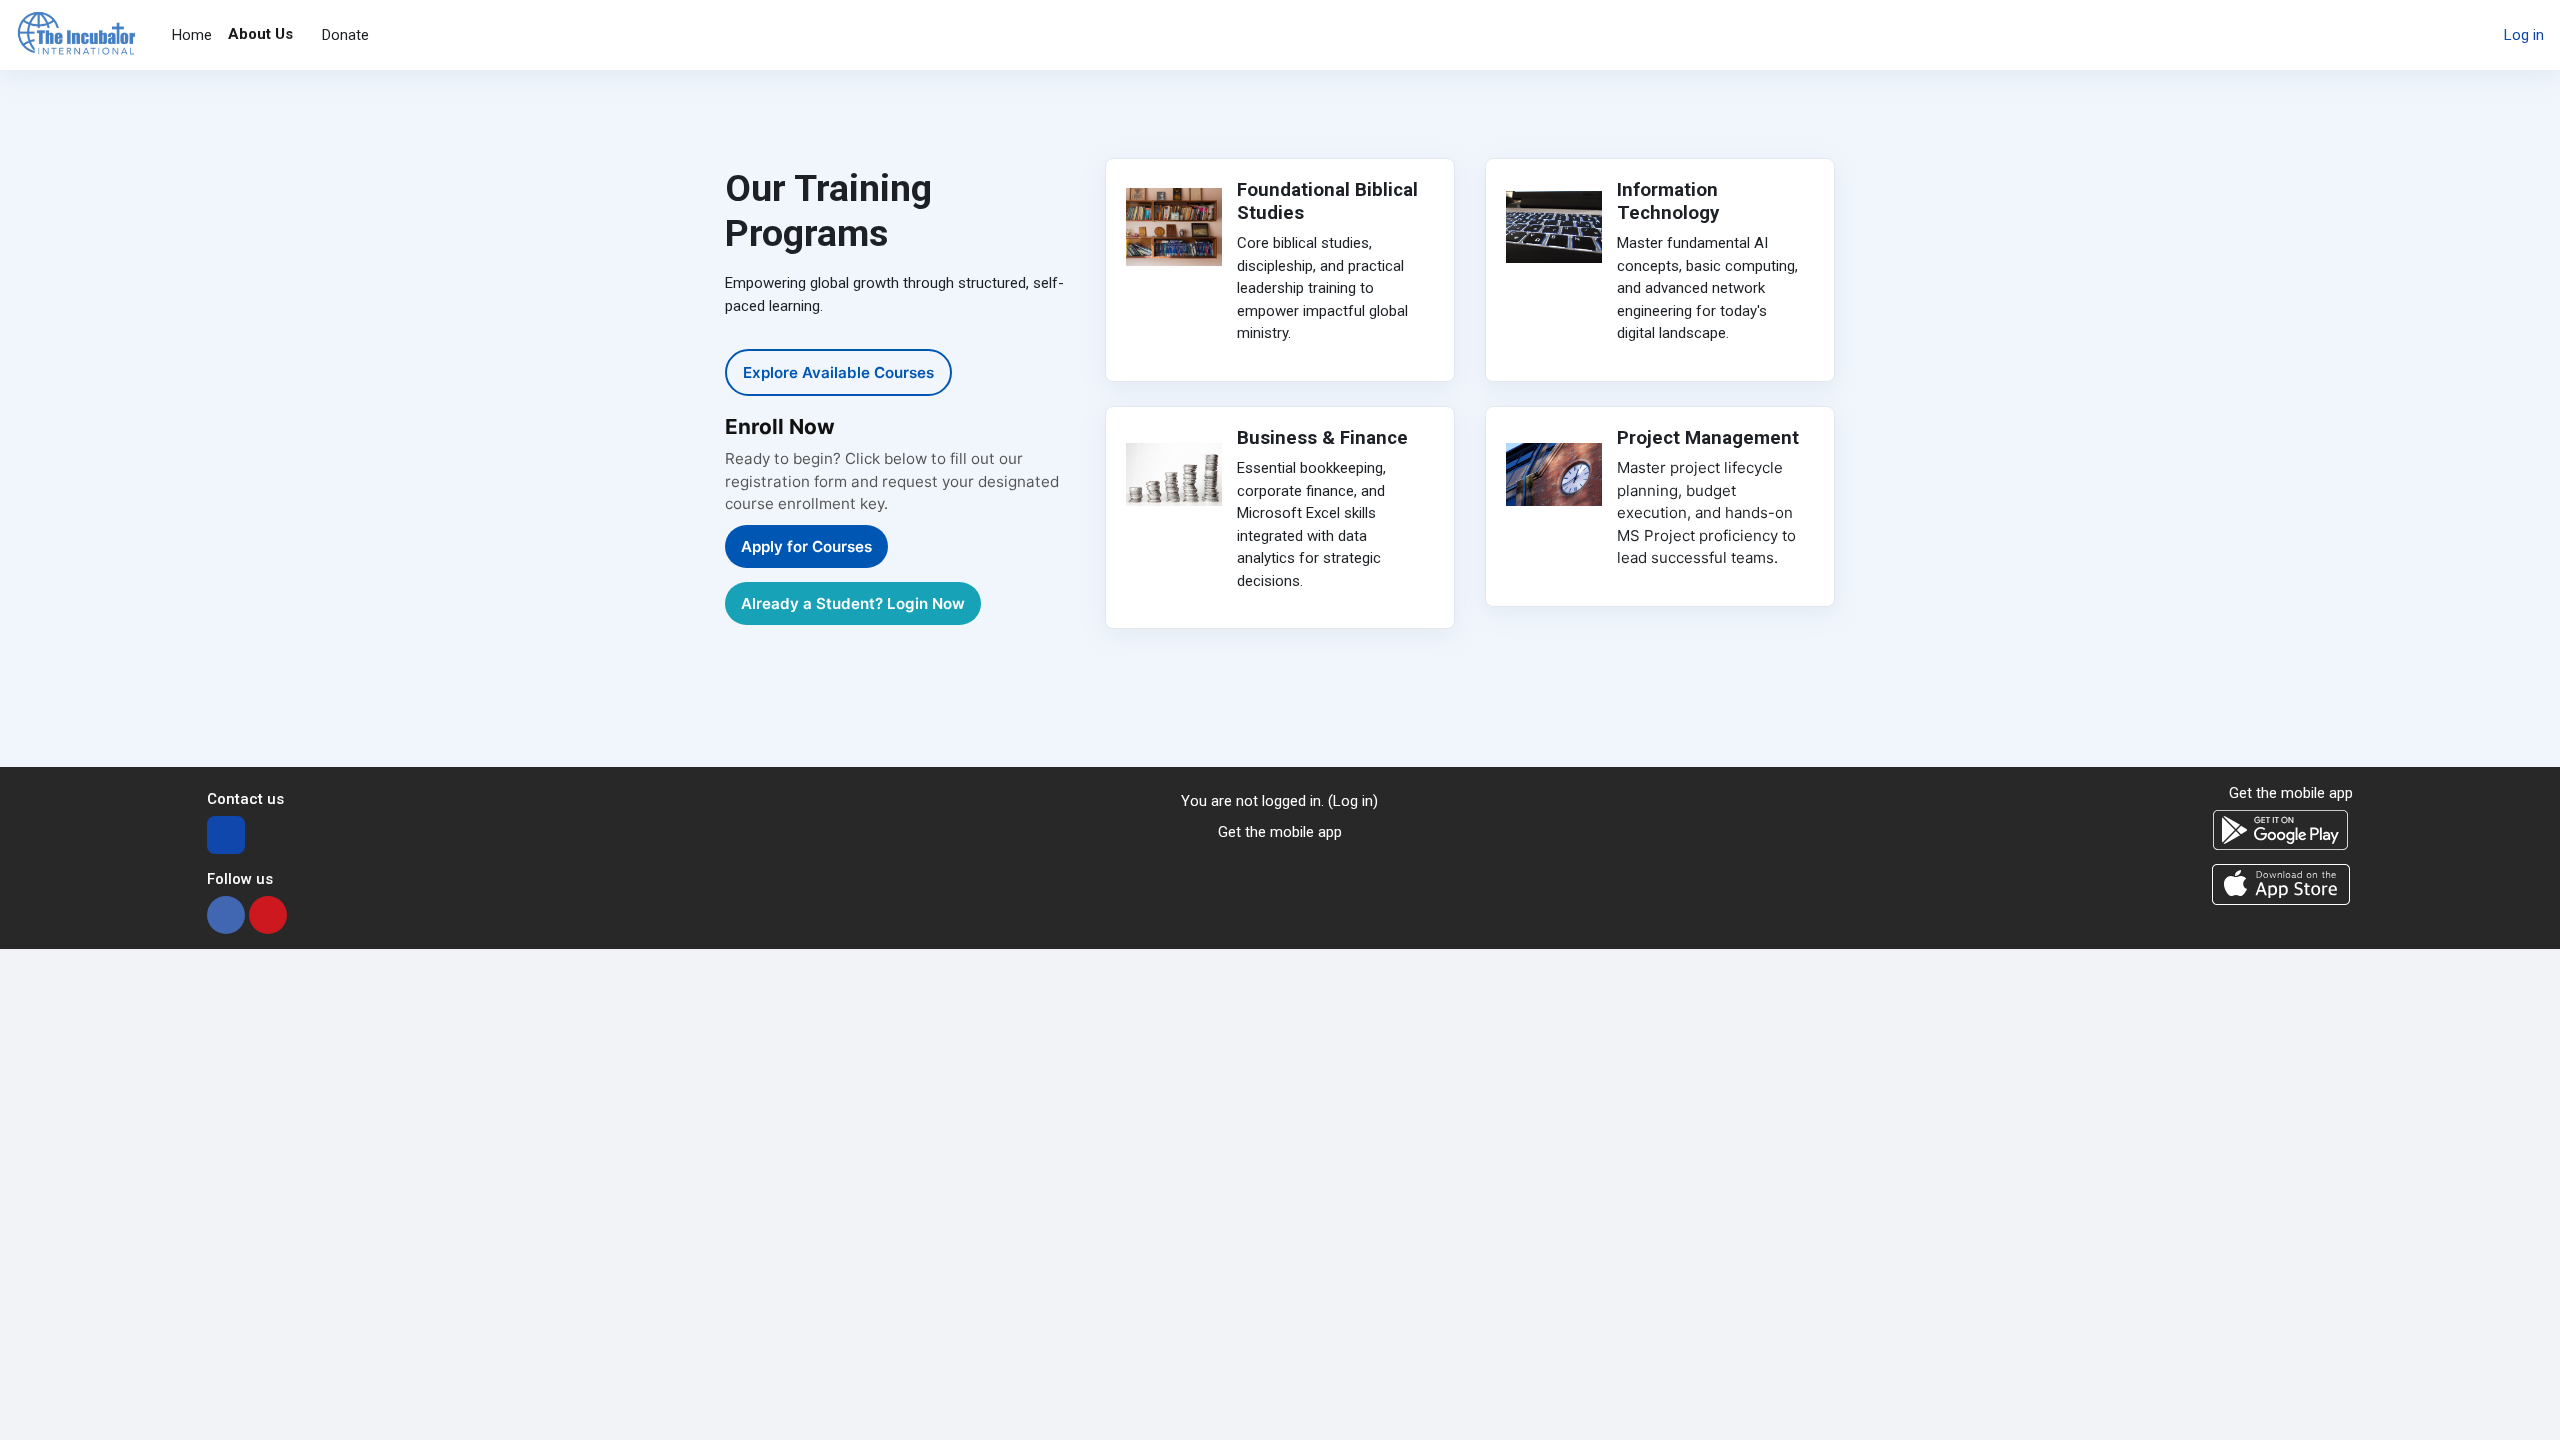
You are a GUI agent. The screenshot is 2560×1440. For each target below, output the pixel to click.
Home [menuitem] (192, 35)
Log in (2524, 35)
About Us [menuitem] (260, 34)
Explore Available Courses (838, 372)
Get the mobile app (1280, 832)
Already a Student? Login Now (853, 603)
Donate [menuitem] (345, 35)
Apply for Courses (806, 546)
